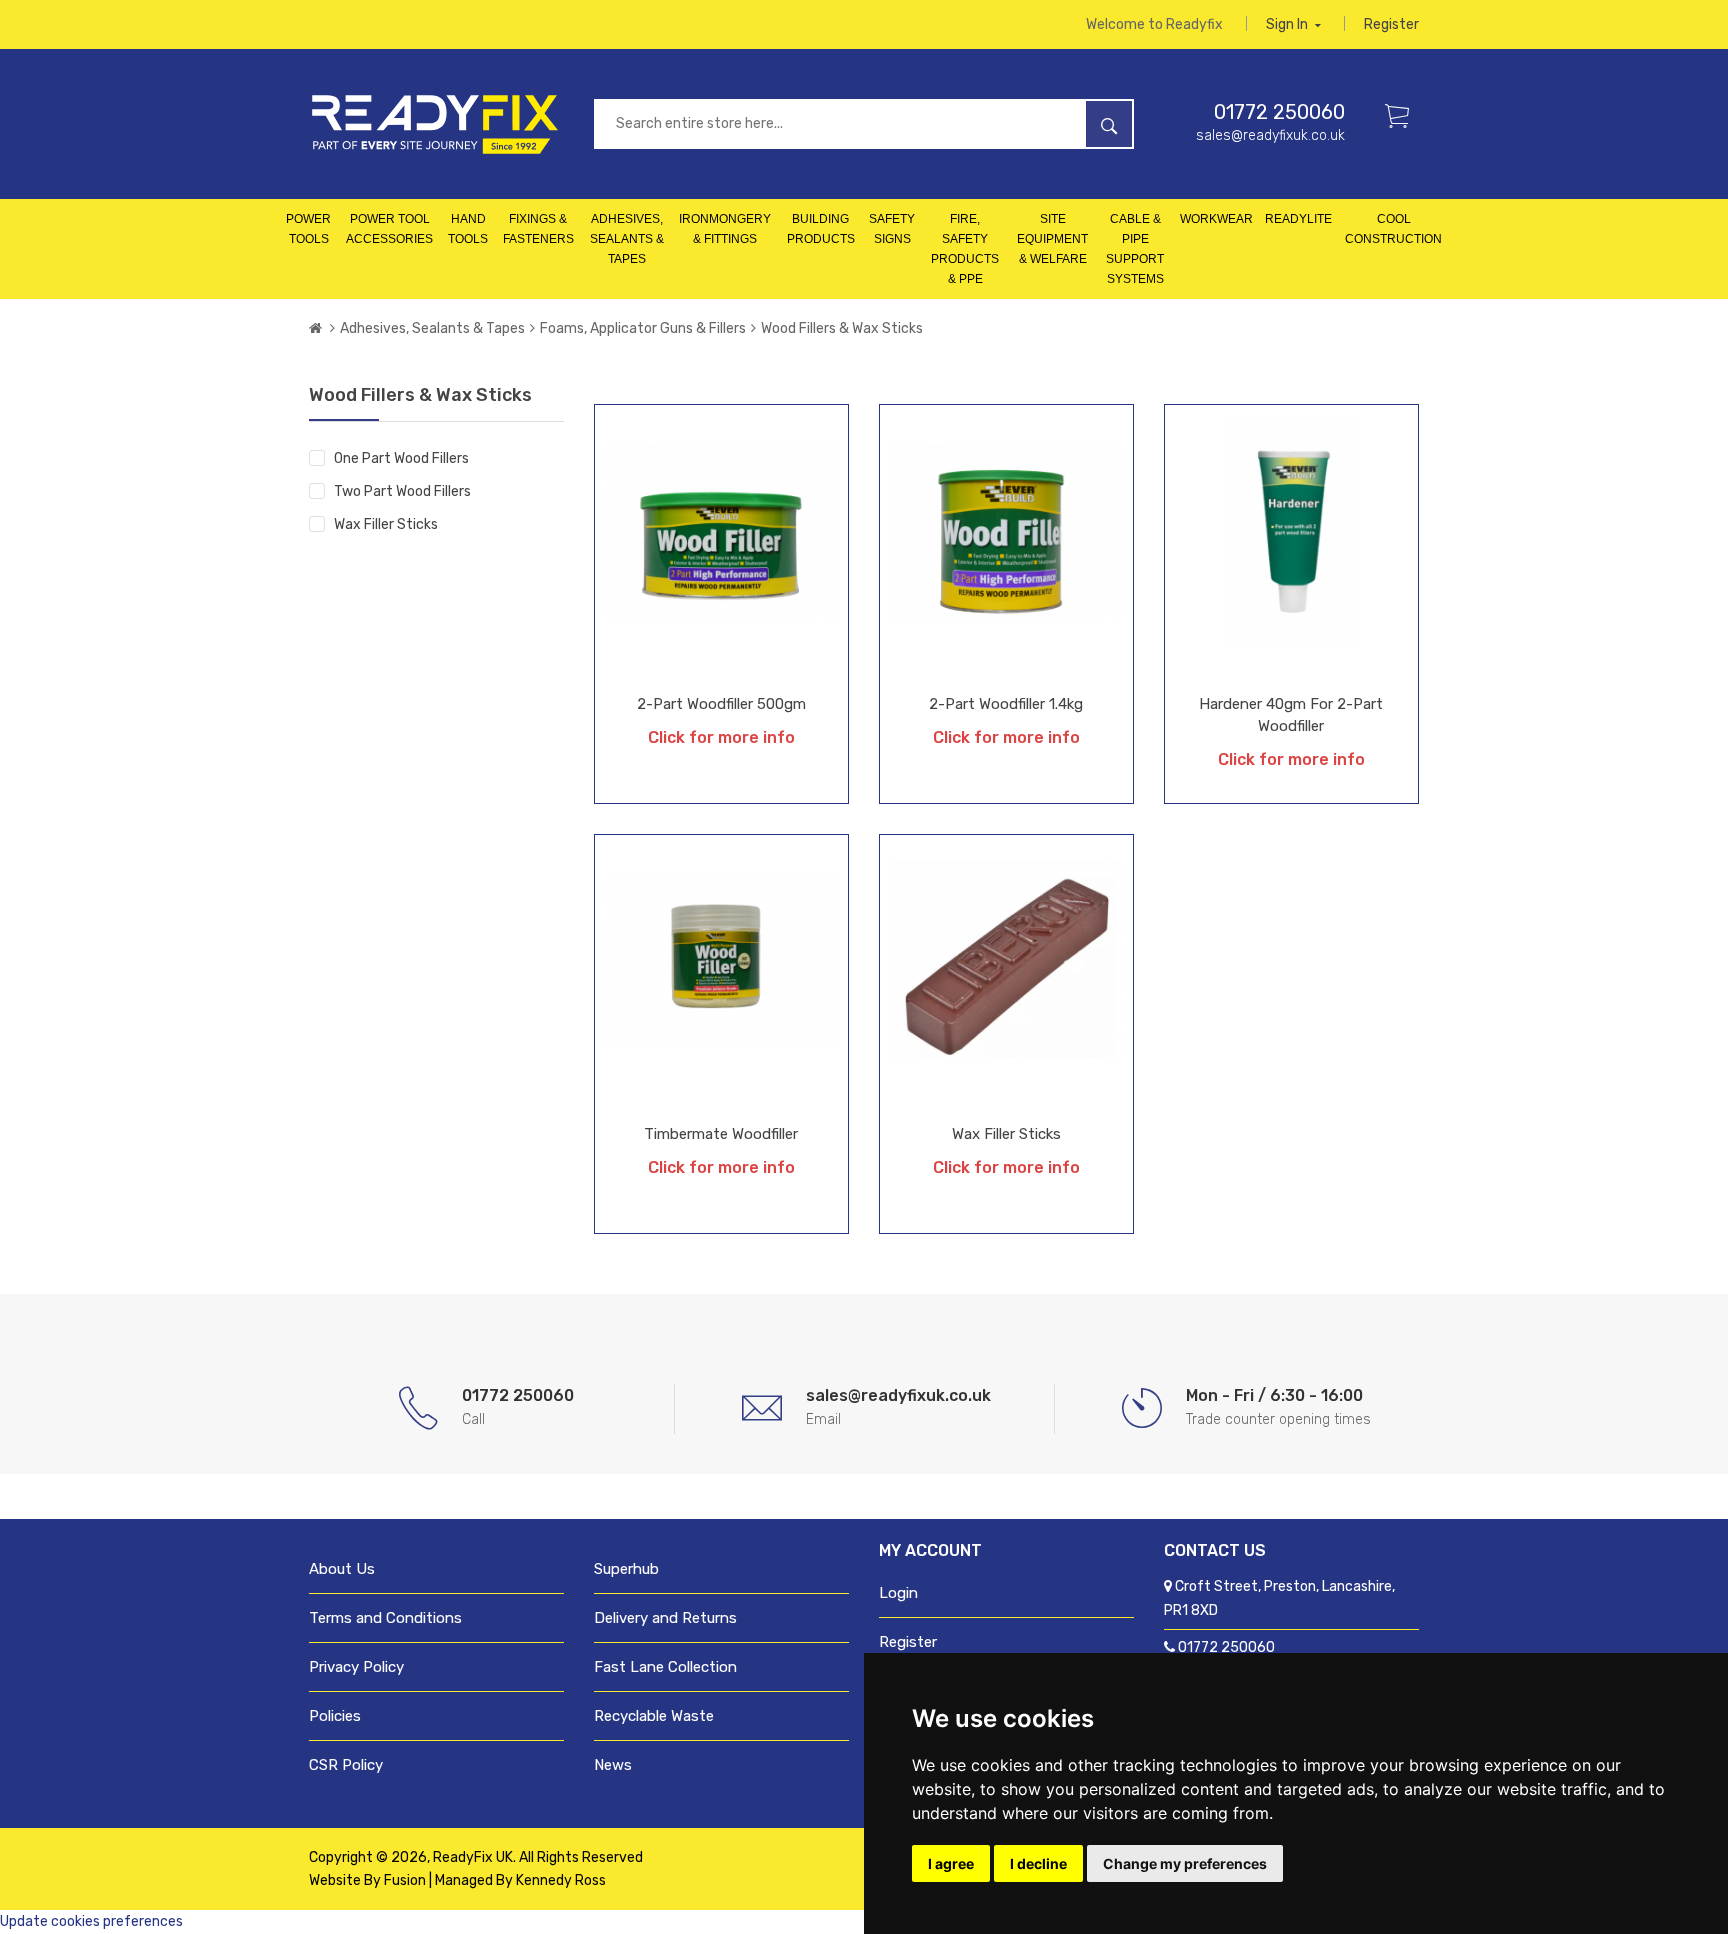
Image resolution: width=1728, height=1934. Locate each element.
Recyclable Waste (654, 1716)
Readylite (1298, 219)
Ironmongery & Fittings (725, 229)
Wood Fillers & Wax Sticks (842, 328)
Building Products (821, 229)
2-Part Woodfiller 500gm (721, 704)
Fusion (405, 1880)
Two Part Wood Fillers (402, 491)
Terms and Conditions (385, 1618)
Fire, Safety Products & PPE (965, 249)
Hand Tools (468, 229)
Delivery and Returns (665, 1618)
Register (1391, 24)
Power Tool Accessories (389, 229)
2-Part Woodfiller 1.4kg (1006, 704)
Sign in (1288, 24)
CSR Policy (346, 1765)
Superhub (626, 1569)
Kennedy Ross (561, 1880)
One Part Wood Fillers (401, 458)
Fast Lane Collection (665, 1667)
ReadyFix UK (473, 1857)
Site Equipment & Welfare (1052, 239)
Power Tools (308, 229)
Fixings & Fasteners (538, 229)
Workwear (1216, 219)
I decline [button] (1038, 1863)
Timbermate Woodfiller (721, 1134)
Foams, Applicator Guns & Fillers (643, 328)
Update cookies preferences (91, 1921)
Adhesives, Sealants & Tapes (627, 239)
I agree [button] (951, 1863)
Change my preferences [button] (1185, 1863)
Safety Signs (892, 229)
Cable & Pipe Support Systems (1135, 249)
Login (898, 1593)
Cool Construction (1393, 229)
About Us (342, 1569)
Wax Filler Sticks (386, 524)
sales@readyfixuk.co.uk (1270, 135)
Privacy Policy (356, 1667)
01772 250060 (1279, 112)
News (613, 1765)
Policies (335, 1716)
